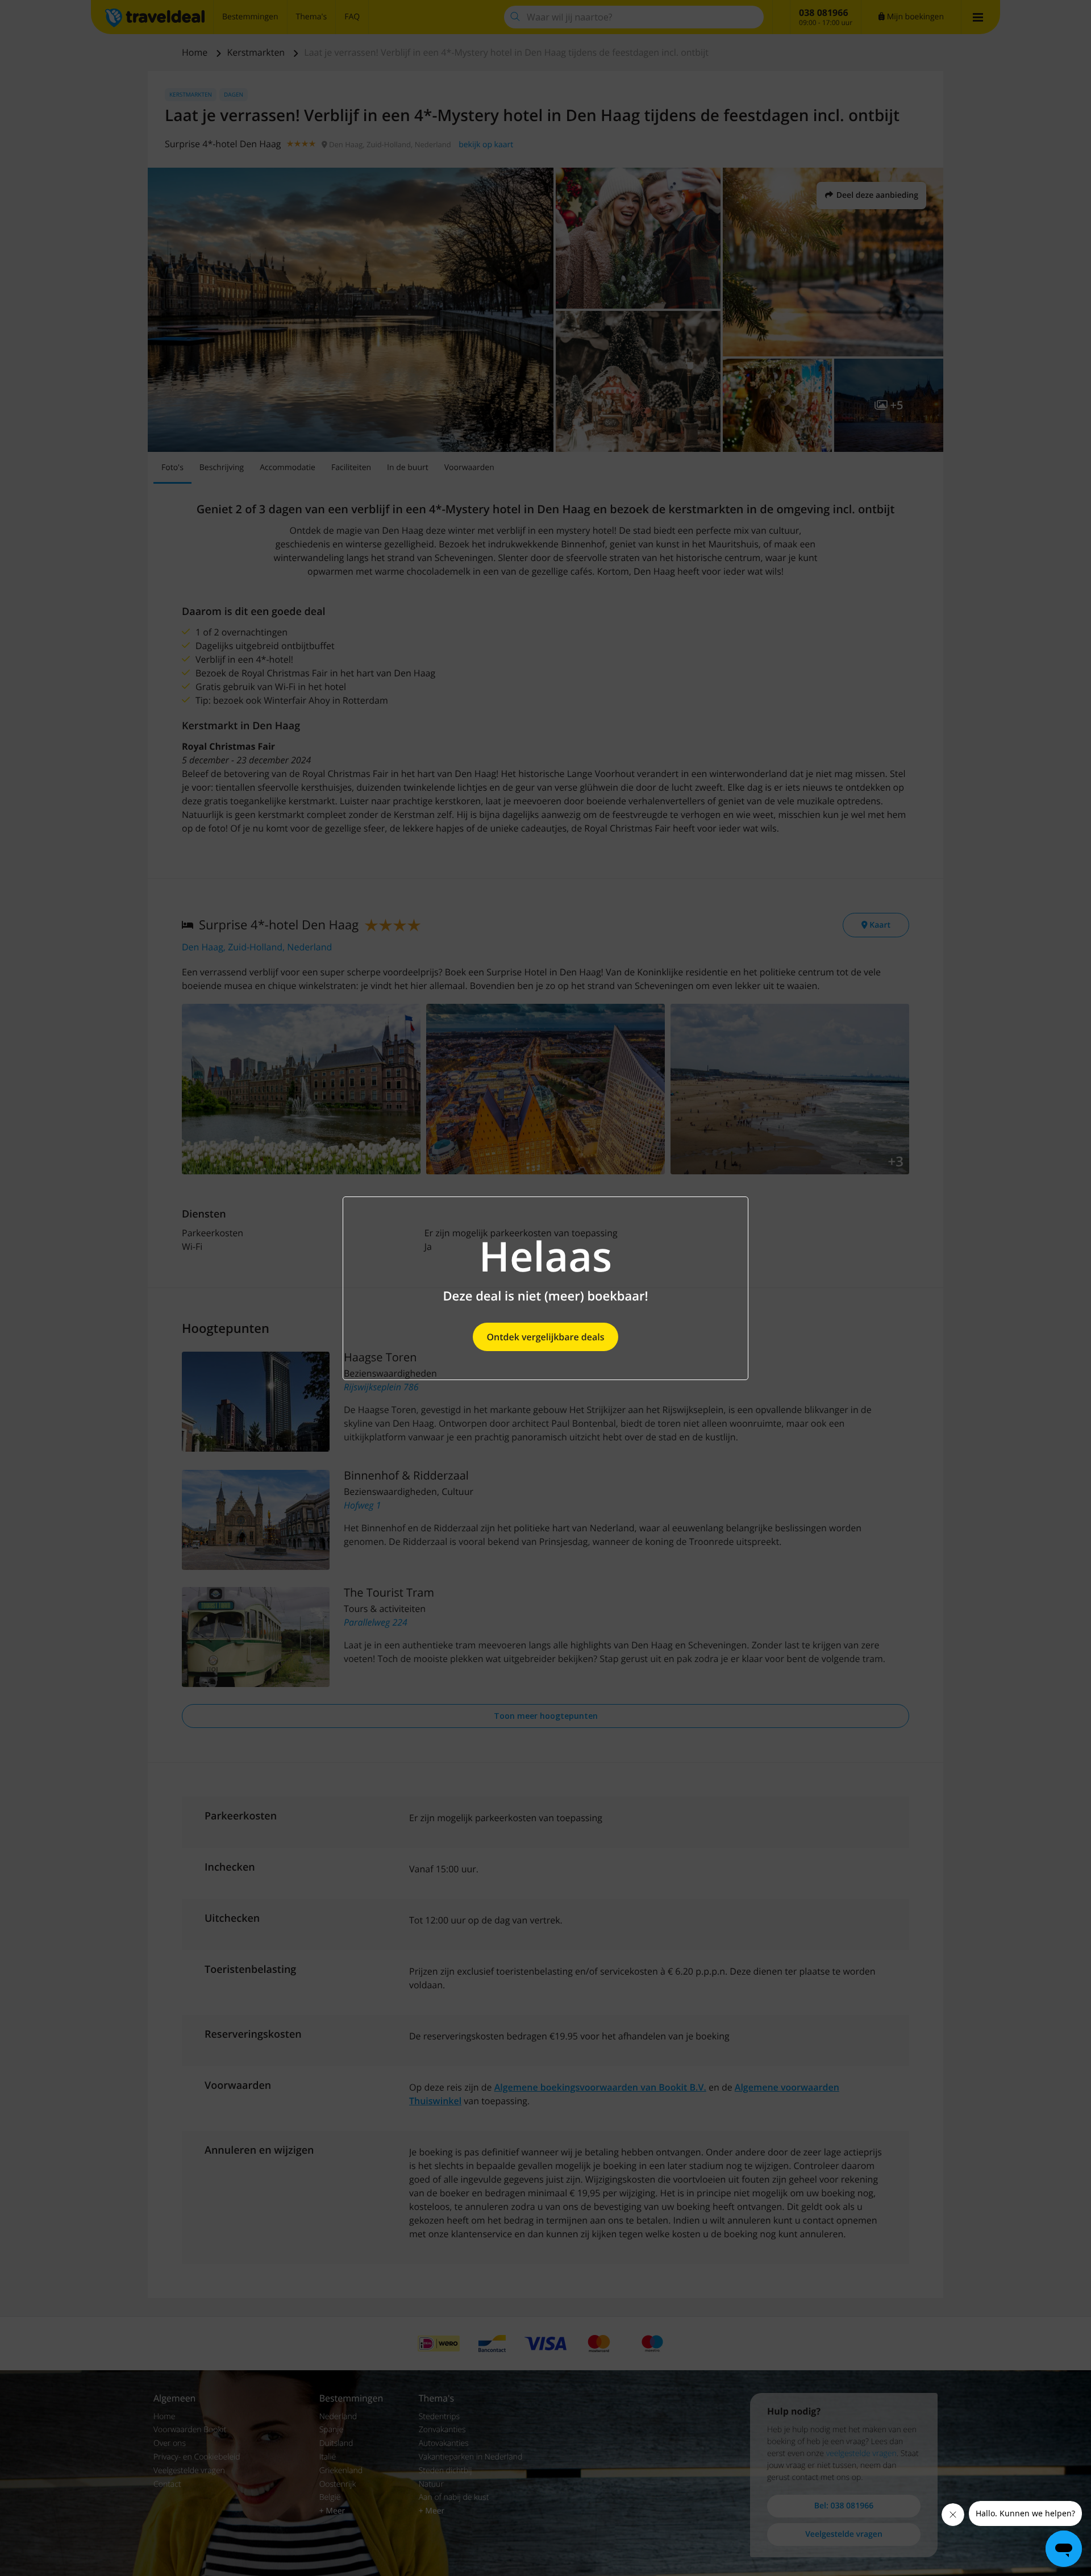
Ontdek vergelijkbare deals (545, 1337)
